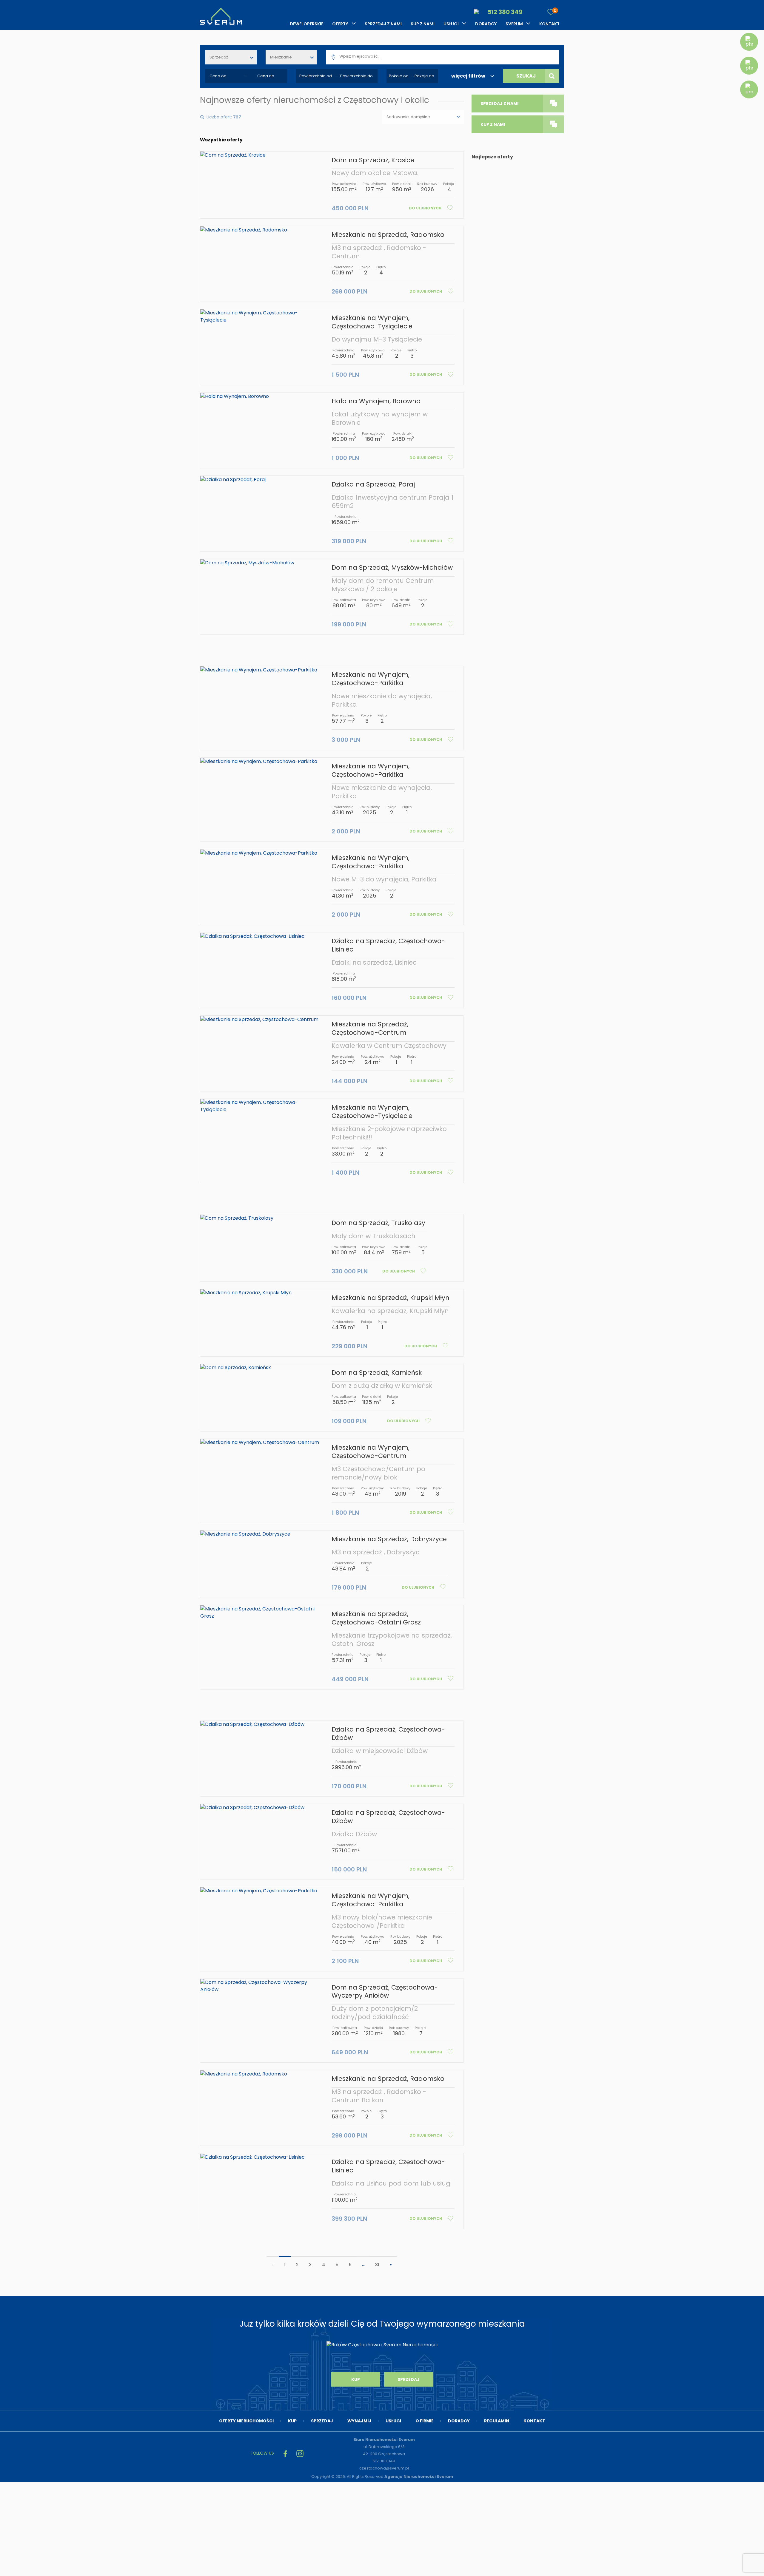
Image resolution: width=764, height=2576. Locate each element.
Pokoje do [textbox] (424, 76)
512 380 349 (504, 12)
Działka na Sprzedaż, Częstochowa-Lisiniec (388, 945)
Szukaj (526, 76)
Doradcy (486, 24)
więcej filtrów (468, 76)
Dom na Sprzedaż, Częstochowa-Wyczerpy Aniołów (385, 1992)
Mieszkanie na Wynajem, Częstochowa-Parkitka (371, 679)
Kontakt (549, 24)
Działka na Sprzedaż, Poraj (373, 484)
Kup (356, 2379)
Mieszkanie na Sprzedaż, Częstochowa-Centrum (370, 1028)
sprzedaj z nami (499, 104)
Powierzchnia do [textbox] (356, 76)
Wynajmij (359, 2421)
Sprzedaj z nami (383, 24)
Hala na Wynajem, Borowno (376, 401)
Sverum (514, 24)
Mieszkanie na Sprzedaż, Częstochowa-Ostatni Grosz (376, 1618)
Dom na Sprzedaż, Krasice (373, 160)
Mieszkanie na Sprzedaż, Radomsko (388, 235)
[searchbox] (450, 56)
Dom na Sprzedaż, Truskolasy (378, 1223)
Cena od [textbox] (218, 76)
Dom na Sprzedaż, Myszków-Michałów (392, 567)
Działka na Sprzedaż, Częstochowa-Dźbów (388, 1733)
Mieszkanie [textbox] (281, 57)
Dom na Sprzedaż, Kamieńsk (377, 1373)
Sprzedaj (409, 2379)
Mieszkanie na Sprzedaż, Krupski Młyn (391, 1298)
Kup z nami (423, 24)
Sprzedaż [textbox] (219, 57)
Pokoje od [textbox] (399, 76)
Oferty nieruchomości (246, 2421)
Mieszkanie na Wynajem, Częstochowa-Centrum (371, 1452)
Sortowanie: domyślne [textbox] (408, 117)
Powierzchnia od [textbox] (316, 76)
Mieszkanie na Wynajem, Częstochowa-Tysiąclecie (372, 322)
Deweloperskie (306, 24)
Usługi (451, 24)
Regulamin (497, 2421)
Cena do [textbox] (266, 76)
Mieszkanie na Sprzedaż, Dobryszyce (389, 1539)
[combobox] (231, 57)
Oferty (340, 24)
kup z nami (493, 124)
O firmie (425, 2421)
